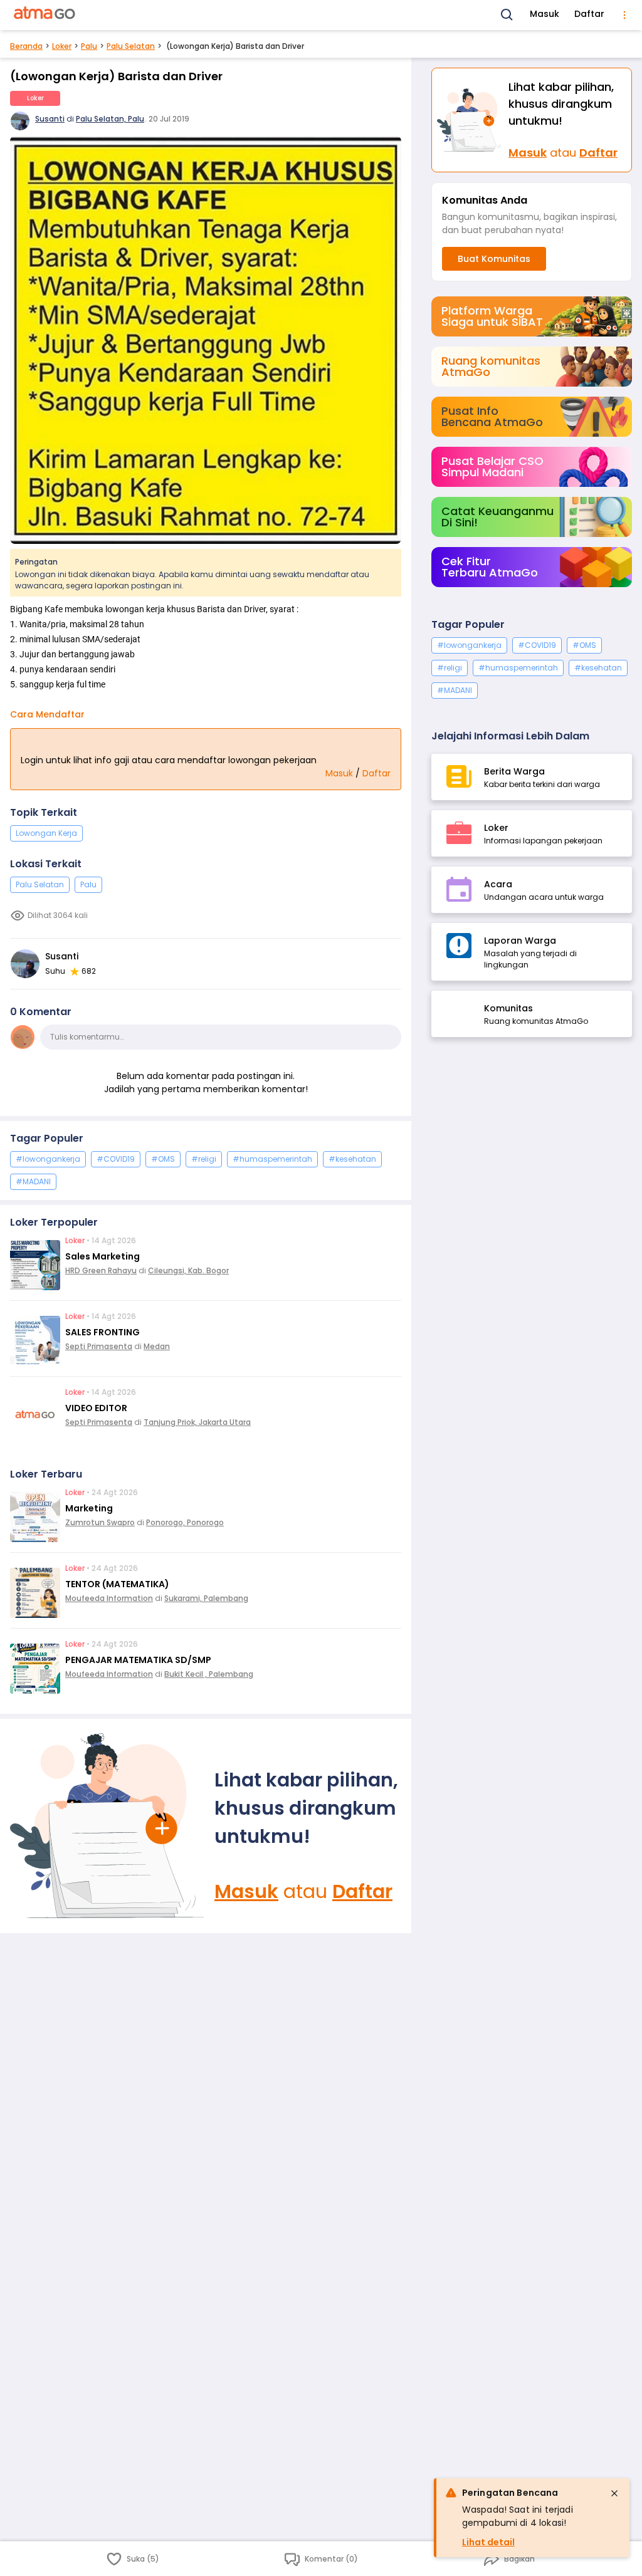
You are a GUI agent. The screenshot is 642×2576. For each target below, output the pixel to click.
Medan (157, 1346)
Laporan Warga (520, 941)
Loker (62, 46)
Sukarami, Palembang (206, 1598)
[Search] (507, 15)
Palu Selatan (131, 46)
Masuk (545, 14)
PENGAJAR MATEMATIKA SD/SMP (138, 1660)
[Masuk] (107, 1826)
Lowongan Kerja (46, 833)
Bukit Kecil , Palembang (209, 1674)
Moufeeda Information (109, 1598)
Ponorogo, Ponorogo (185, 1522)
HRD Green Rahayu (101, 1270)
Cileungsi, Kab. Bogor (188, 1270)
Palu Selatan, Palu (110, 119)
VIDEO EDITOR (96, 1408)
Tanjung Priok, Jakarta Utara (197, 1422)
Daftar (589, 14)
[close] (614, 2493)
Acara (498, 884)
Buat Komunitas (494, 259)
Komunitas (508, 1008)
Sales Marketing (103, 1256)
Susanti (50, 119)
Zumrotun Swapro (100, 1522)
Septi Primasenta (99, 1346)
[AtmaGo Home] (45, 15)
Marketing (89, 1508)
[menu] (624, 15)
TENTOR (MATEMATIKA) (117, 1584)
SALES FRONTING (103, 1332)
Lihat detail (488, 2542)
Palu (89, 46)
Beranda (26, 46)
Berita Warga (514, 771)
